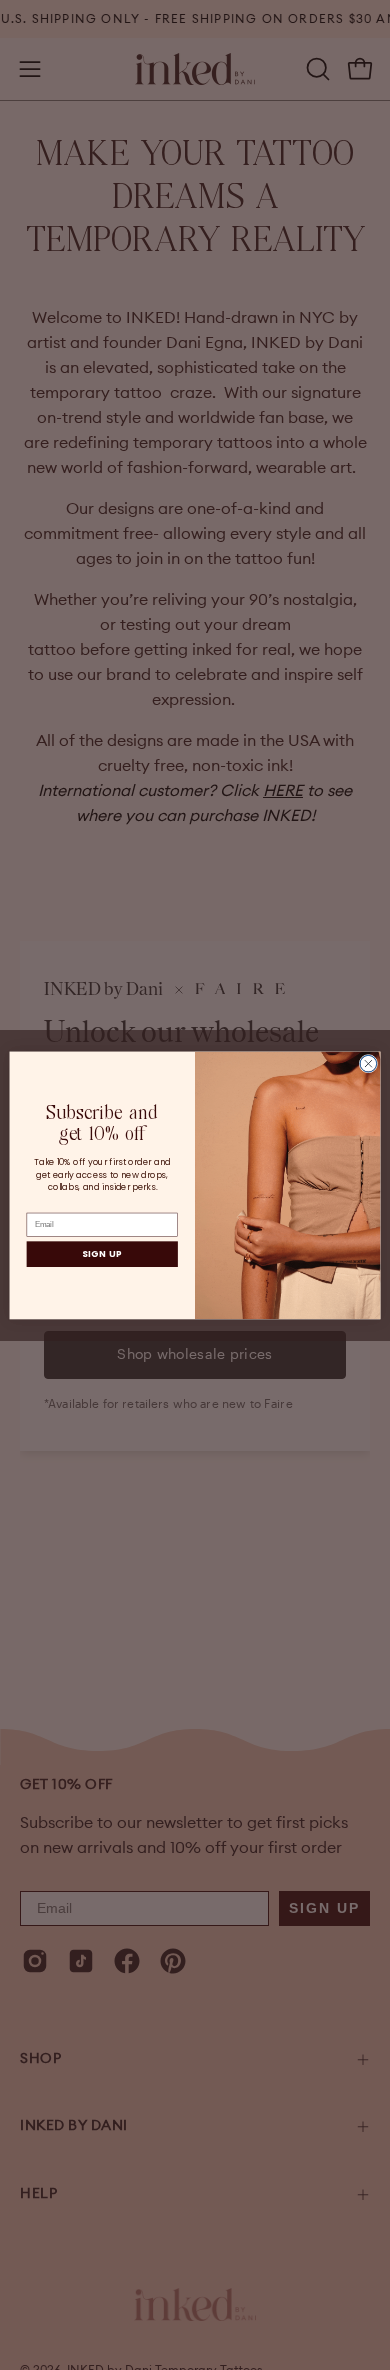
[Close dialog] (368, 1063)
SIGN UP (102, 1254)
